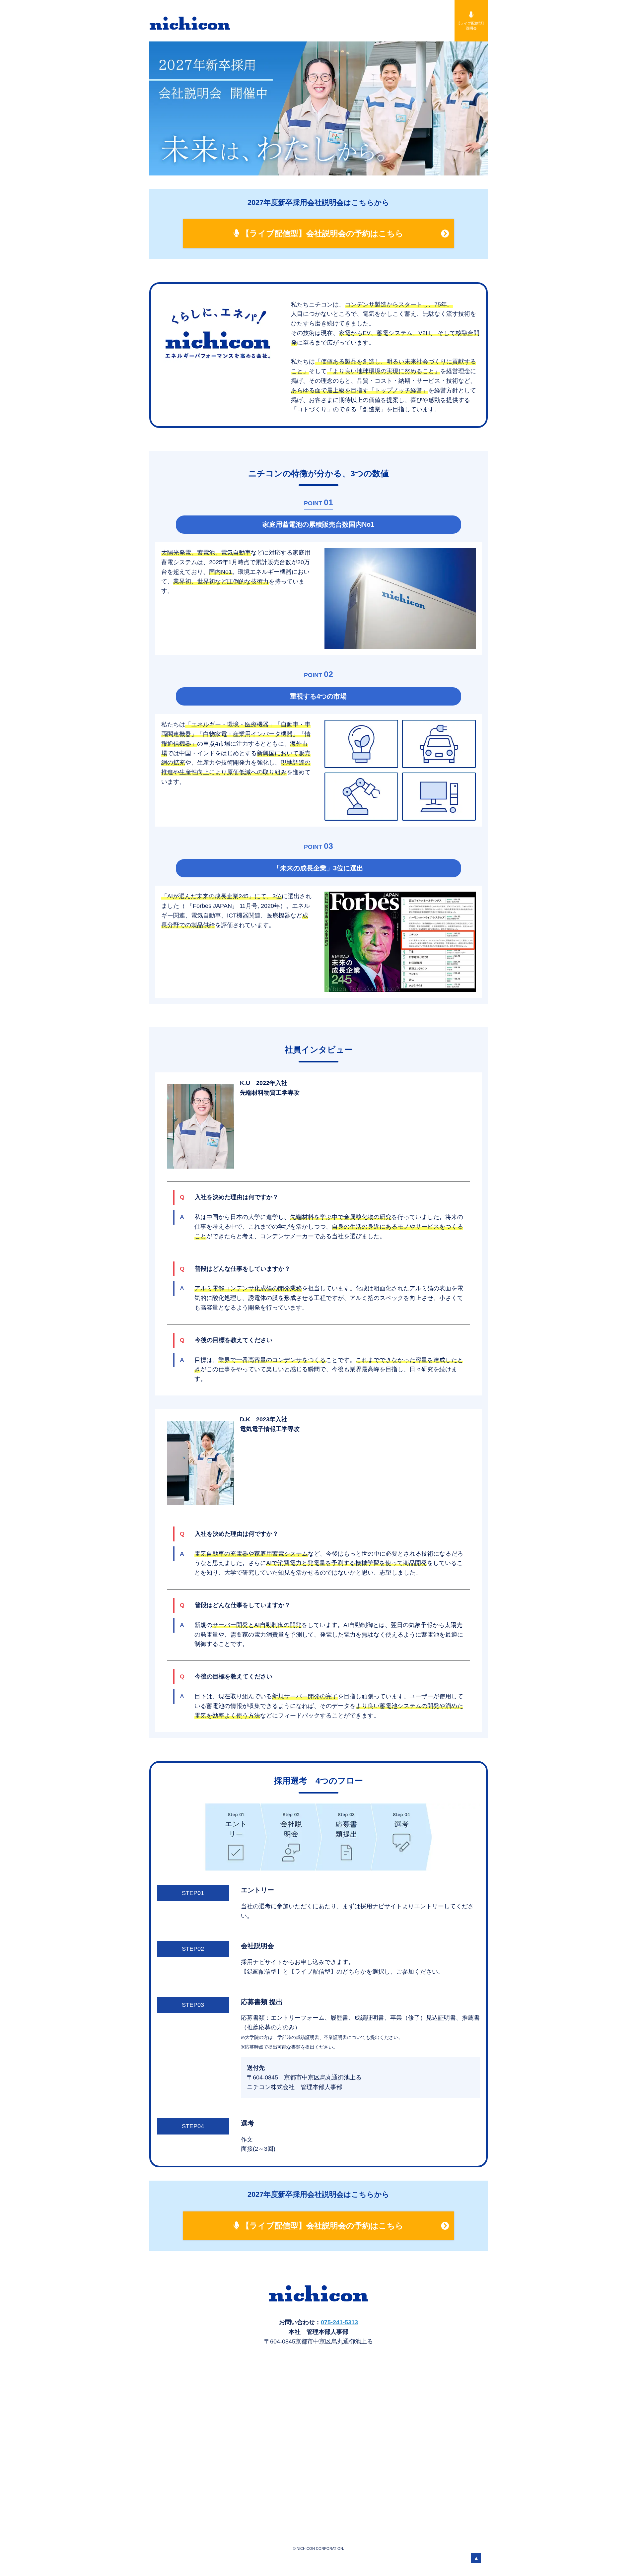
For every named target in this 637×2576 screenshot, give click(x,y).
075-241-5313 (339, 2322)
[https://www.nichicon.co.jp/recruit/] (207, 23)
